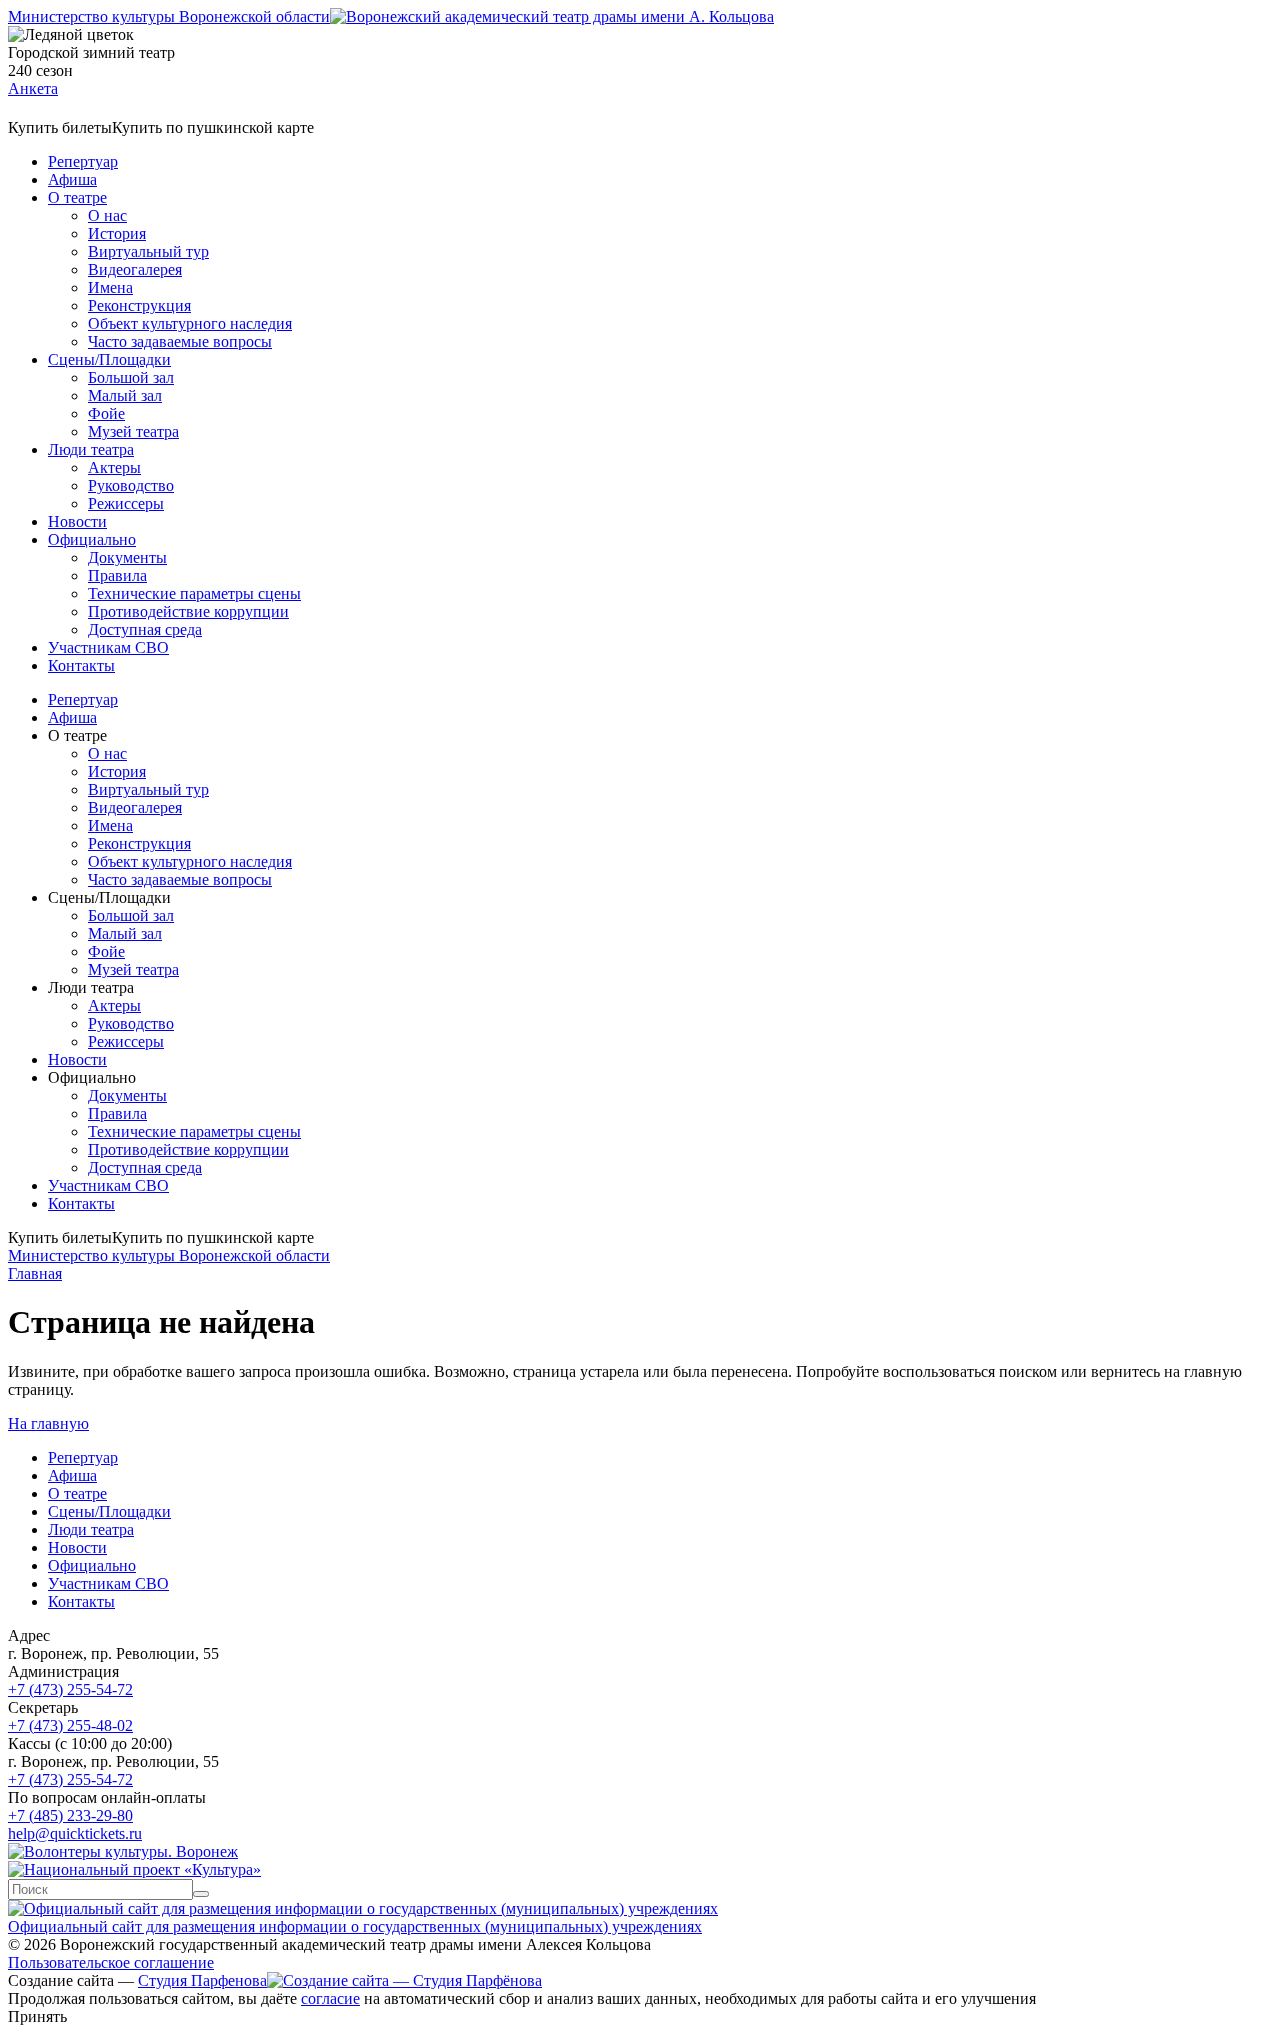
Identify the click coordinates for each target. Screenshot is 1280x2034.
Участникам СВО (108, 647)
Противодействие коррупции (188, 611)
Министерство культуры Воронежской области (169, 16)
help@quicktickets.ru (75, 1833)
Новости (77, 521)
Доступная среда (145, 629)
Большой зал (131, 377)
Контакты (81, 665)
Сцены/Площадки (109, 359)
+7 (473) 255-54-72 (70, 1689)
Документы (127, 557)
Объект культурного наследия (190, 323)
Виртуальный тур (148, 251)
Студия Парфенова (202, 1980)
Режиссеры (126, 503)
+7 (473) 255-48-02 (70, 1725)
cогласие (330, 1998)
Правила (117, 575)
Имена (110, 287)
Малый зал (125, 395)
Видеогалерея (135, 269)
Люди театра (91, 449)
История (117, 233)
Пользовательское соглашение (111, 1962)
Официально (92, 539)
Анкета (33, 88)
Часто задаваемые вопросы (180, 341)
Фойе (106, 413)
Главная (35, 1273)
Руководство (131, 485)
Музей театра (133, 431)
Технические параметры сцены (194, 593)
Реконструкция (139, 305)
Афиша (72, 179)
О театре (77, 197)
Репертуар (83, 161)
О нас (107, 215)
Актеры (114, 467)
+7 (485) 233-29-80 (70, 1815)
